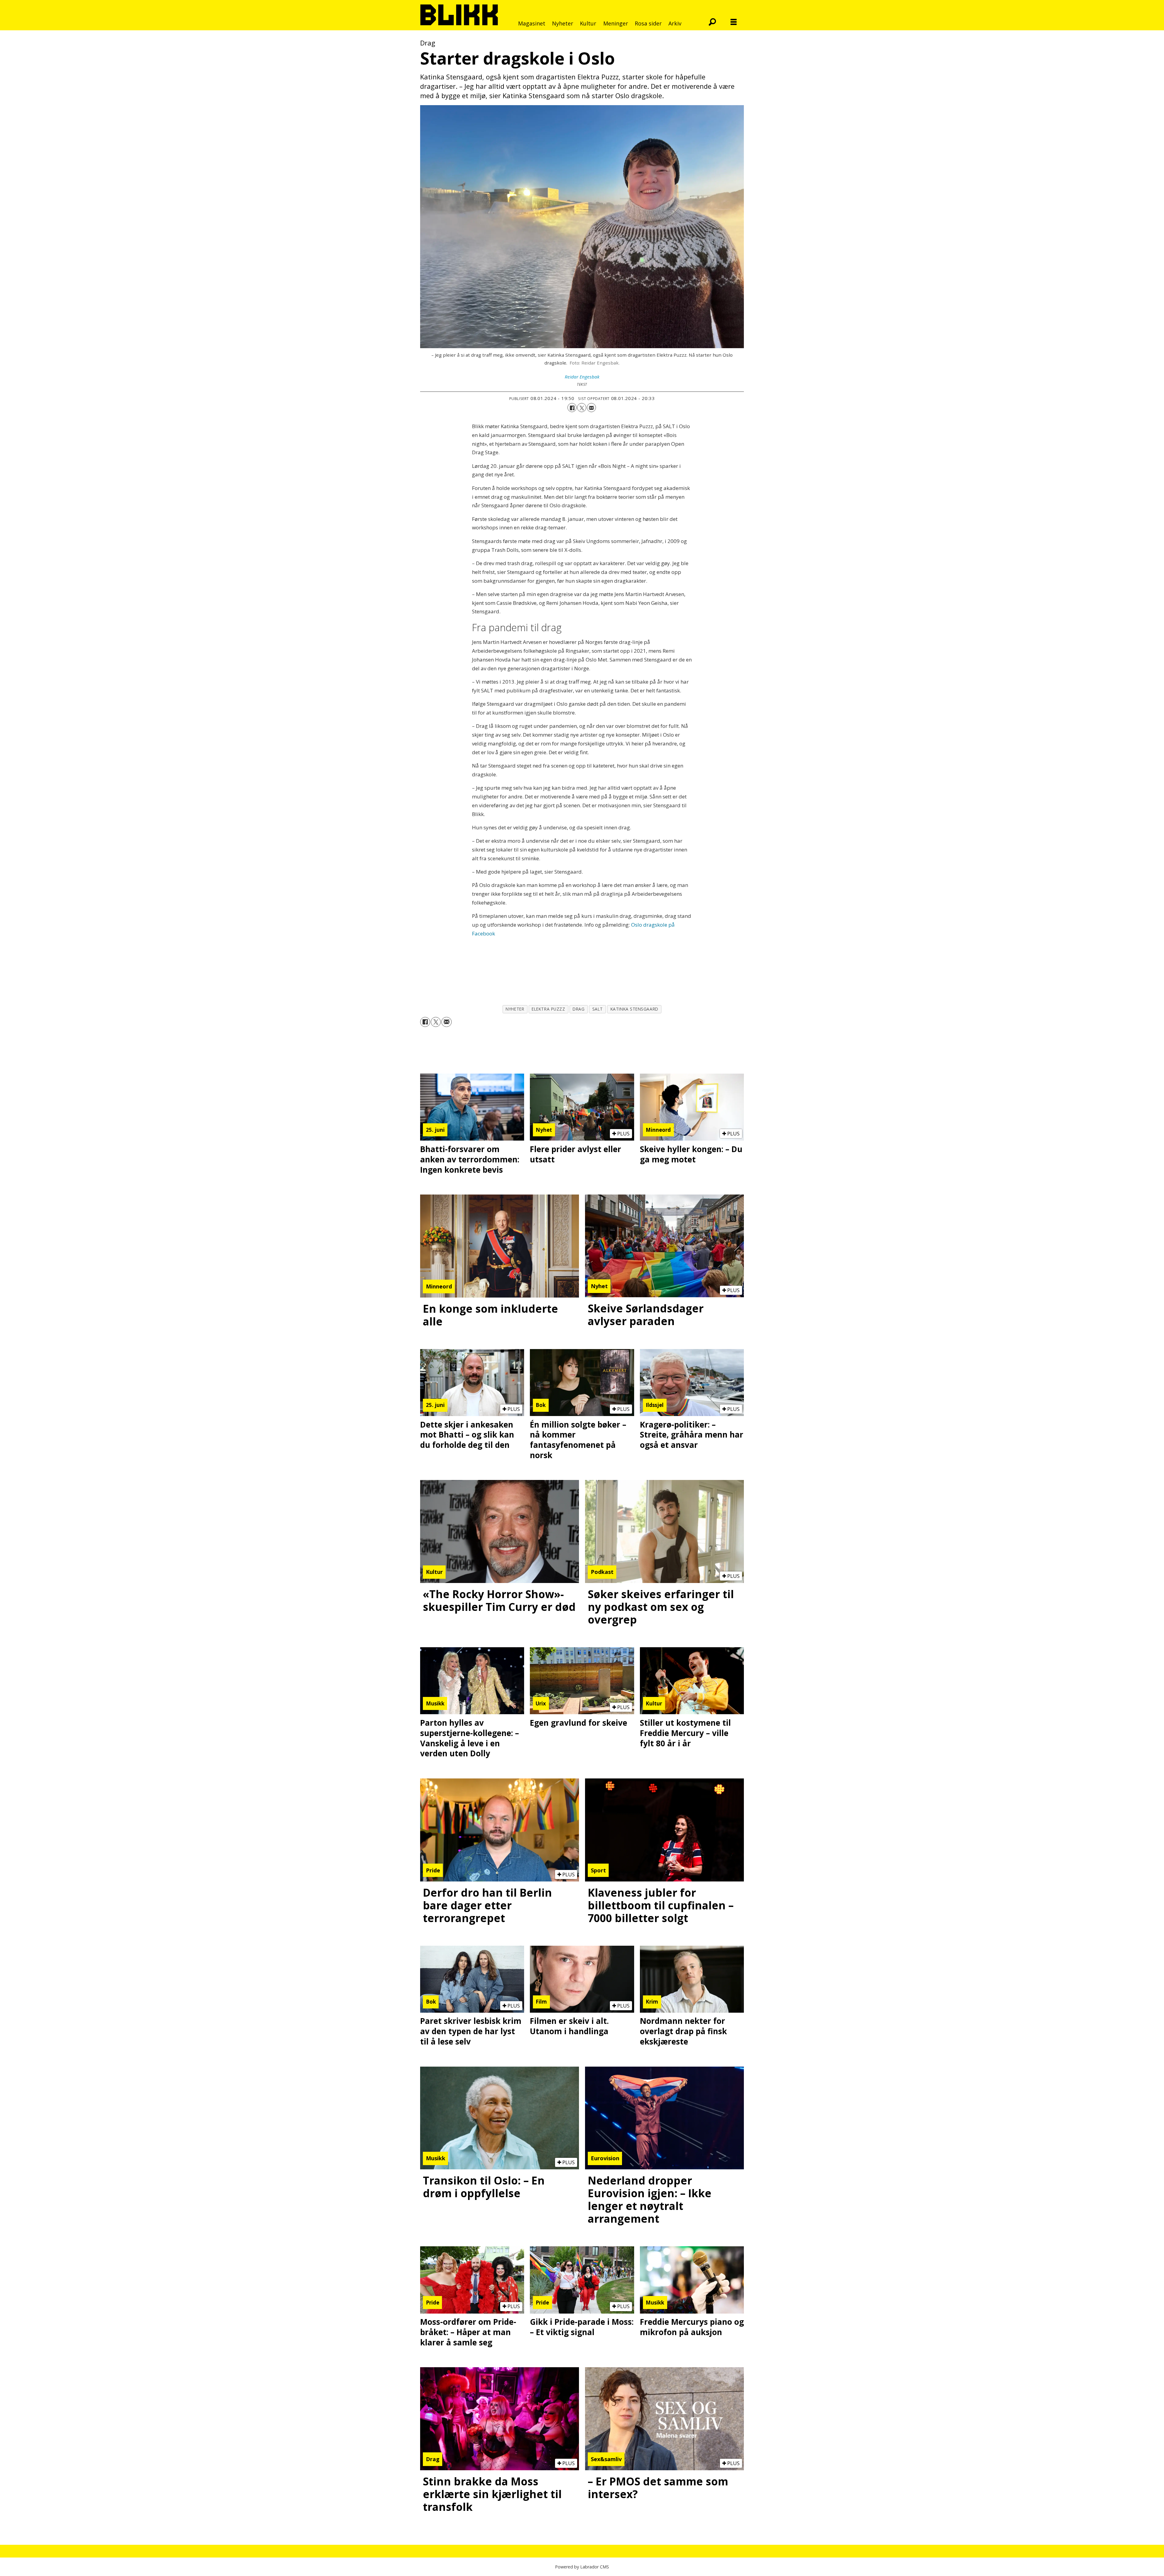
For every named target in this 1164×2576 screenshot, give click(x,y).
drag (579, 1009)
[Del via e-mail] (591, 408)
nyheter (515, 1009)
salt (598, 1009)
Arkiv (675, 23)
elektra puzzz (548, 1009)
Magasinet (532, 23)
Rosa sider (648, 23)
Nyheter (563, 23)
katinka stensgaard (634, 1009)
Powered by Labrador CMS (582, 2567)
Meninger (616, 23)
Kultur (588, 23)
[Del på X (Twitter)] (582, 408)
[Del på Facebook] (572, 408)
